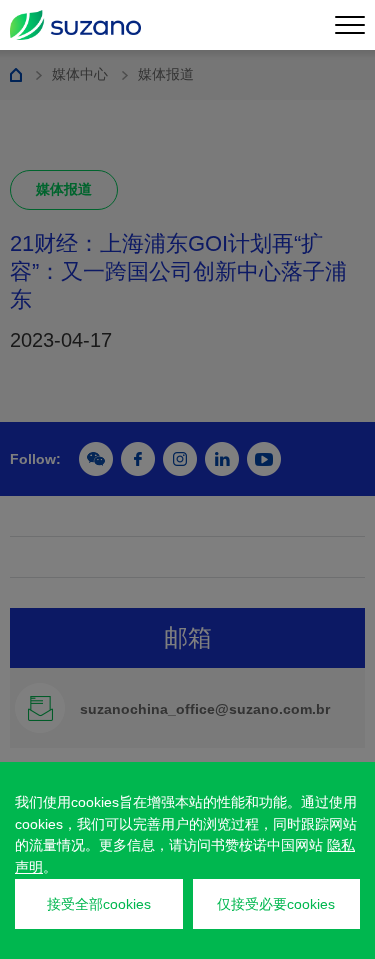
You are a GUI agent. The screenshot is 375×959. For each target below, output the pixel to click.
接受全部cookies (99, 904)
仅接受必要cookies (276, 904)
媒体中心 (80, 74)
